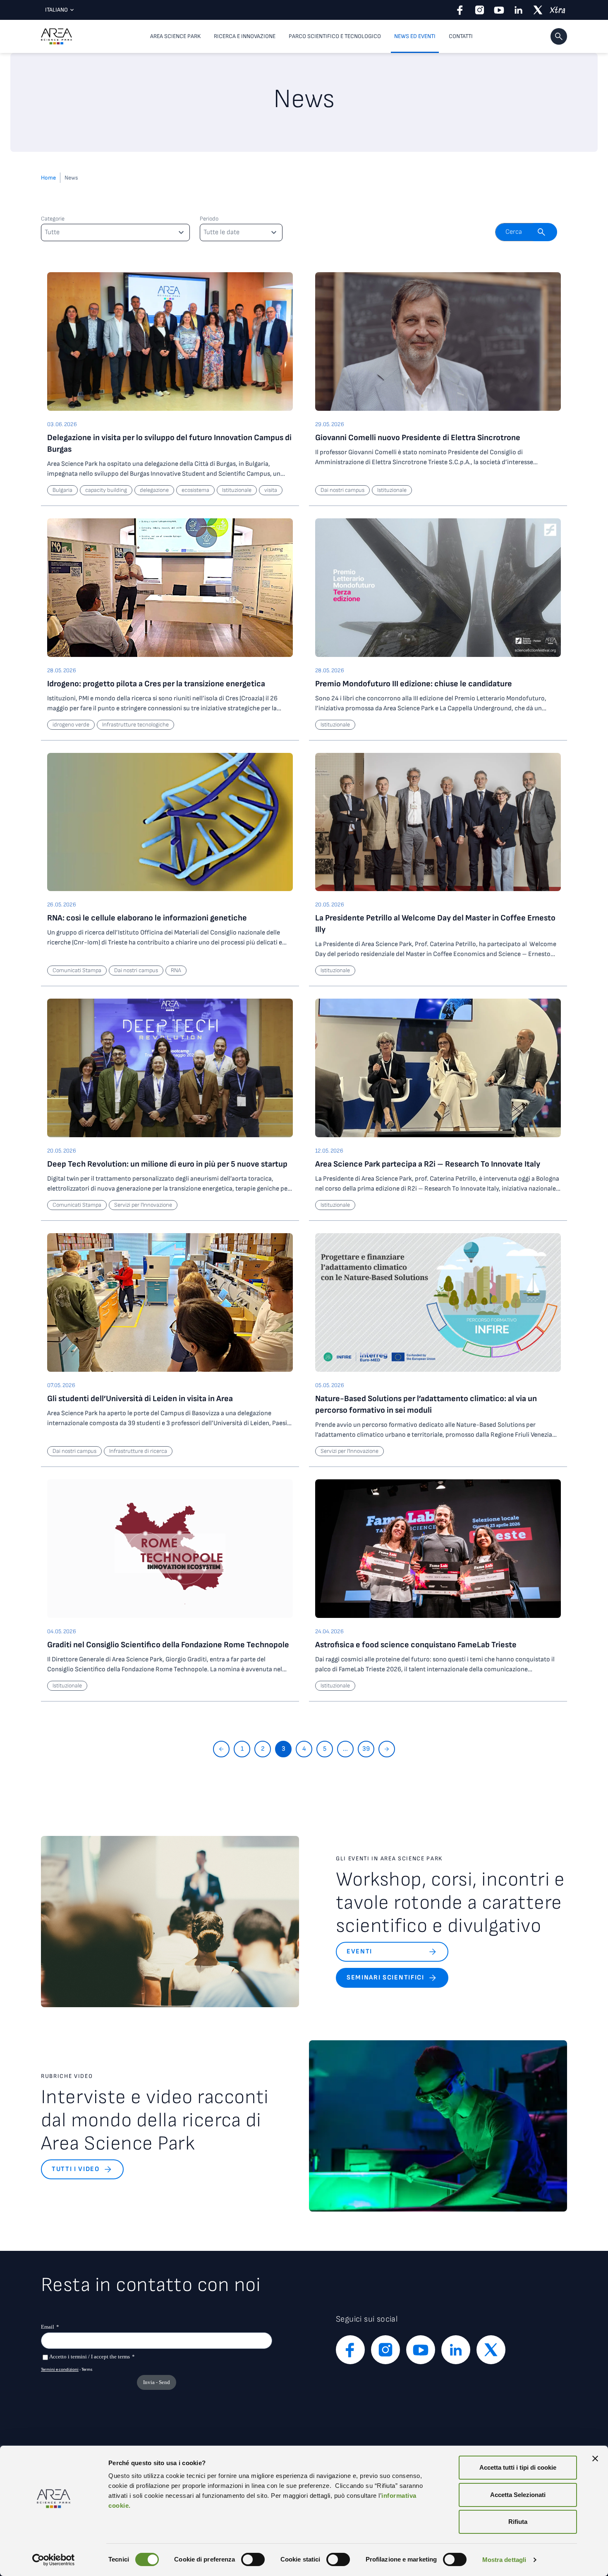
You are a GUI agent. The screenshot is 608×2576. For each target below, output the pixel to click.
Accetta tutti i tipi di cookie (518, 2467)
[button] (559, 36)
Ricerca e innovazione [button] (245, 36)
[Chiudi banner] (595, 2459)
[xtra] (557, 10)
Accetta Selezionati (518, 2495)
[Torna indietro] (221, 1749)
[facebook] (460, 10)
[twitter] (538, 10)
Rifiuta (518, 2522)
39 (366, 1749)
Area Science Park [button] (175, 36)
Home (48, 178)
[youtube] (499, 10)
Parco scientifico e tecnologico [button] (335, 36)
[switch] (253, 2559)
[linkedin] (518, 10)
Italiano (56, 10)
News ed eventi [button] (415, 36)
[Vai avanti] (387, 1749)
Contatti (461, 36)
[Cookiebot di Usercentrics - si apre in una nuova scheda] (54, 2560)
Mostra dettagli (504, 2560)
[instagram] (480, 10)
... (345, 1749)
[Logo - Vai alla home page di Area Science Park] (56, 36)
